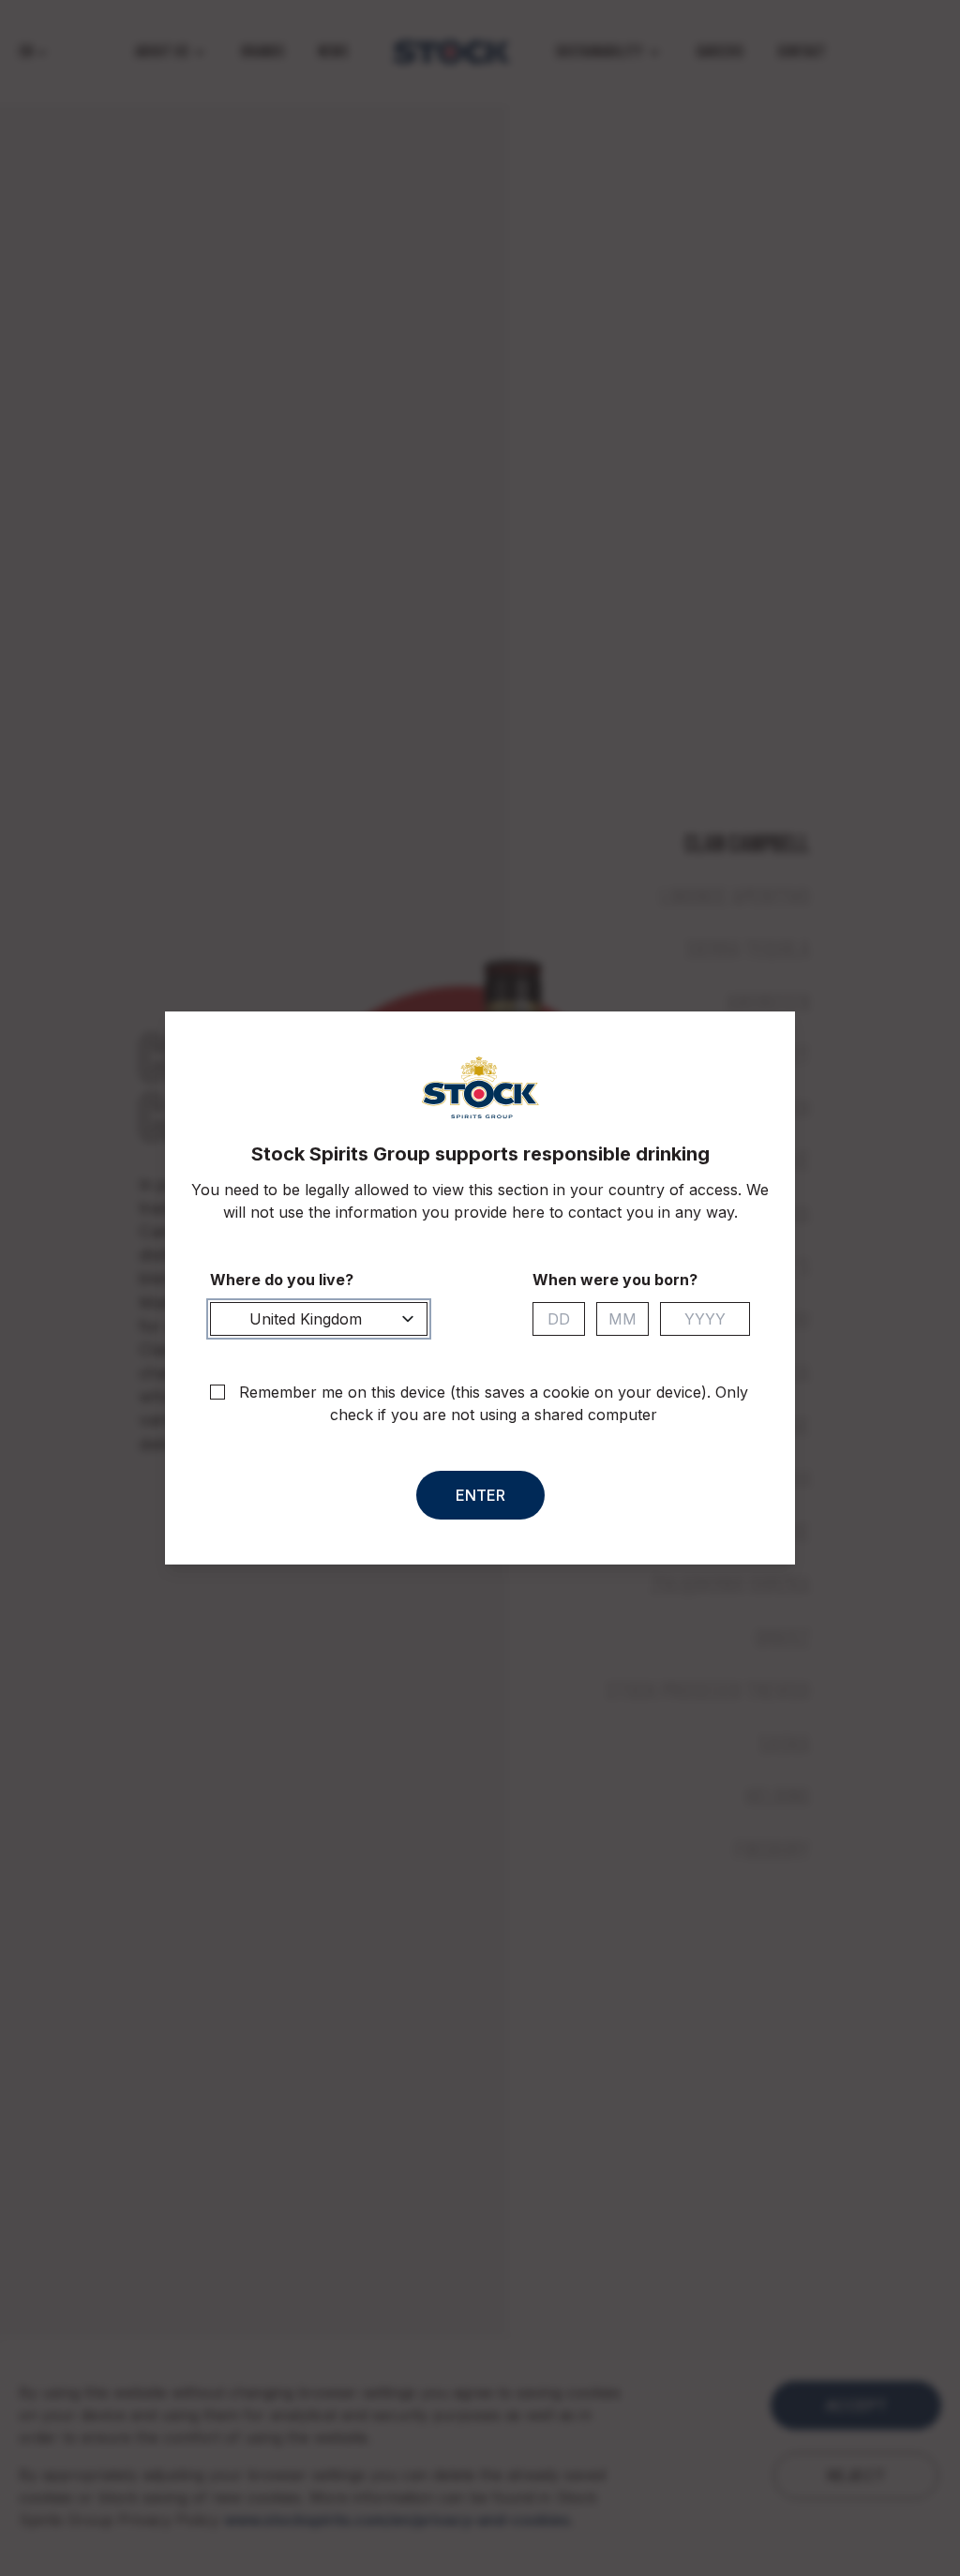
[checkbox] (217, 1392)
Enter (480, 1495)
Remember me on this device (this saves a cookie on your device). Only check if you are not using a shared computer (494, 1403)
